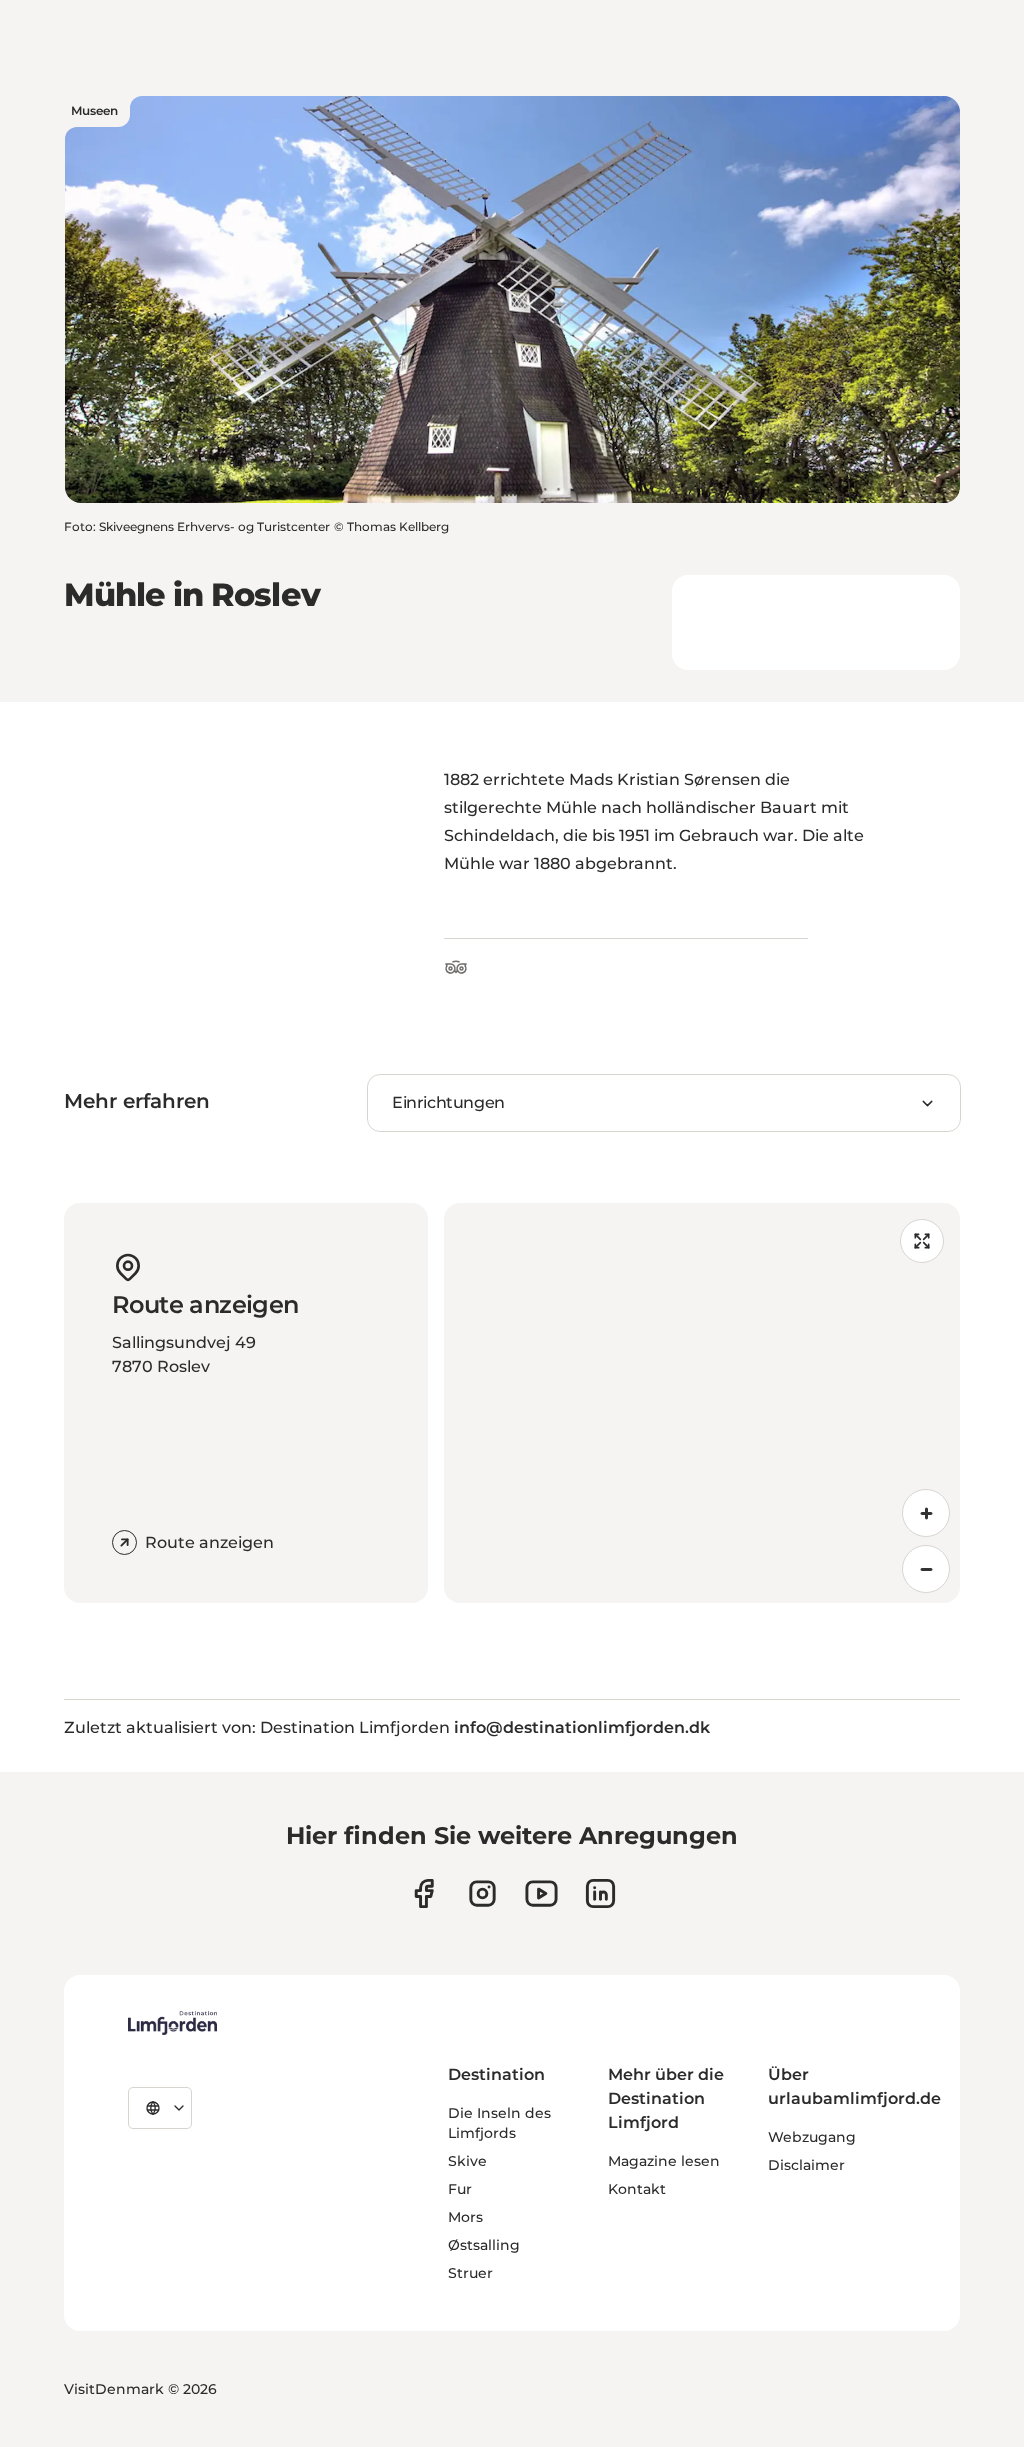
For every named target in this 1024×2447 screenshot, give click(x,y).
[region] (702, 1403)
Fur (460, 2189)
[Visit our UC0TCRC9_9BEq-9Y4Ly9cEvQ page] (541, 1893)
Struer (470, 2273)
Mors (465, 2217)
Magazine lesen (664, 2161)
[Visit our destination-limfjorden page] (600, 1893)
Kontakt (637, 2189)
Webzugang (812, 2137)
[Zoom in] (926, 1513)
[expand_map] (922, 1241)
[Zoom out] (926, 1569)
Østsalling (484, 2245)
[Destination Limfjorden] (172, 2023)
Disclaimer (806, 2165)
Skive (467, 2161)
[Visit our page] (423, 1893)
